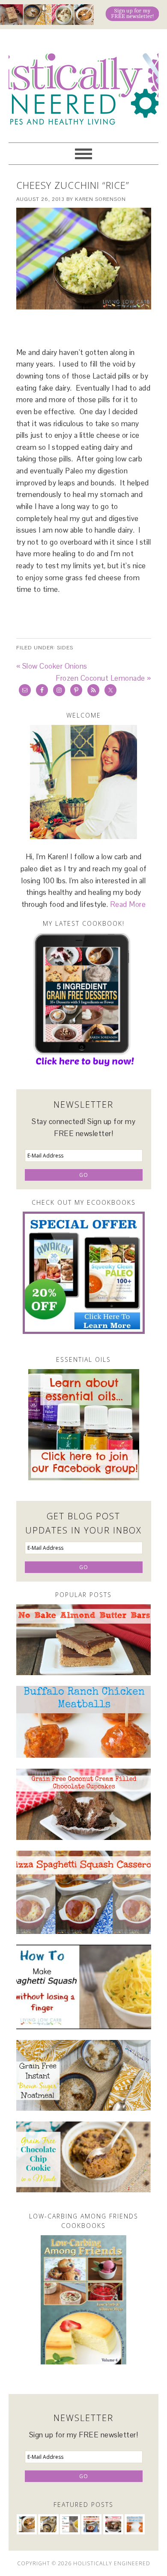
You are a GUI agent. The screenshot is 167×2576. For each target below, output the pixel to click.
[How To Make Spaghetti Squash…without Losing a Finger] (84, 1987)
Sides (65, 648)
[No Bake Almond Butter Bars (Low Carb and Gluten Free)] (84, 1640)
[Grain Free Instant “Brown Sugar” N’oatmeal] (84, 2075)
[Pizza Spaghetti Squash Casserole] (84, 1892)
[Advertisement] (92, 328)
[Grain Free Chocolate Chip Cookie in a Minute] (84, 2157)
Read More (128, 904)
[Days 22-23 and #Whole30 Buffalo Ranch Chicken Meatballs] (84, 1722)
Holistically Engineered (83, 82)
